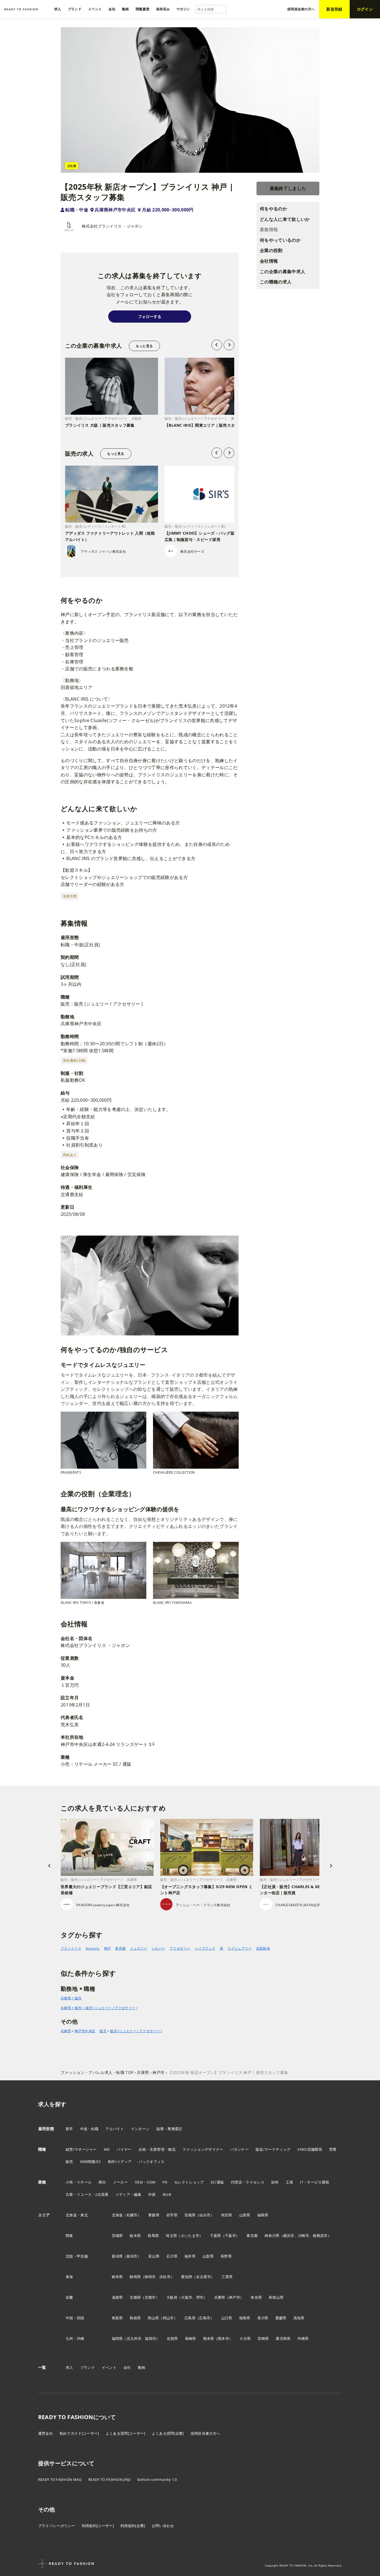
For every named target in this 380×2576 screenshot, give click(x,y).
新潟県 (117, 2256)
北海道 (117, 2215)
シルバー (158, 1948)
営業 (333, 2149)
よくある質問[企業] (168, 2433)
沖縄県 (303, 2338)
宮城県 (190, 2215)
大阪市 (187, 2297)
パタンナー (239, 2149)
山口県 (227, 2318)
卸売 (275, 2182)
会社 (127, 2367)
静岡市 (150, 2277)
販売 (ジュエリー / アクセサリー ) (136, 2031)
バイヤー (124, 2149)
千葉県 (216, 2236)
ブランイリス (71, 1948)
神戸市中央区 (85, 2031)
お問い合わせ (163, 2526)
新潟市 (132, 2256)
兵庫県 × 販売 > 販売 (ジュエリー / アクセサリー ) (99, 2008)
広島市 (205, 2318)
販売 (103, 2031)
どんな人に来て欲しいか (285, 219)
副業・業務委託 (169, 2129)
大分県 (245, 2338)
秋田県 (227, 2215)
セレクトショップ (189, 2182)
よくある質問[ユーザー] (125, 2433)
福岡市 (150, 2338)
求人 (69, 2367)
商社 (102, 2182)
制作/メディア (120, 2162)
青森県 (154, 2215)
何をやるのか (273, 209)
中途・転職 (89, 2129)
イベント (109, 2367)
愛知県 (187, 2277)
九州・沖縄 (75, 2338)
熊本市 (223, 2338)
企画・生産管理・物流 (157, 2149)
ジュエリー (139, 1948)
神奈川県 (272, 2236)
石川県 (172, 2256)
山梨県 (208, 2256)
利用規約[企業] (133, 2526)
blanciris (93, 1948)
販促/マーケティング (273, 2149)
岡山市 (168, 2318)
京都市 (150, 2297)
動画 (142, 2367)
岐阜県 (117, 2277)
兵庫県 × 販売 (71, 1998)
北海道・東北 (77, 2215)
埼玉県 (171, 2236)
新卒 (69, 2129)
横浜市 (289, 2236)
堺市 (200, 2297)
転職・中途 (77, 210)
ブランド (87, 2367)
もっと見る (144, 346)
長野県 (226, 2256)
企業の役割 (271, 251)
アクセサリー (180, 1948)
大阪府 (172, 2297)
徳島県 (245, 2318)
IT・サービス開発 (314, 2182)
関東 (69, 2236)
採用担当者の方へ (205, 2433)
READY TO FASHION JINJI (109, 2479)
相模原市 (320, 2236)
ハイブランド (205, 1948)
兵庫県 (66, 2031)
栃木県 (135, 2236)
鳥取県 (117, 2318)
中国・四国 (75, 2318)
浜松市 (165, 2277)
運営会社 (45, 2433)
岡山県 (153, 2318)
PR (165, 2182)
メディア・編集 (128, 2194)
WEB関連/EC (91, 2162)
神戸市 (235, 2297)
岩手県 (172, 2215)
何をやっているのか (280, 240)
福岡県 (117, 2338)
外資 (152, 2194)
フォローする (150, 316)
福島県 (263, 2215)
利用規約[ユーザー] (98, 2526)
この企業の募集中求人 (282, 271)
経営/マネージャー (81, 2149)
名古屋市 (203, 2277)
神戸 (108, 1948)
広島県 (190, 2318)
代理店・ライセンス (248, 2182)
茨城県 (117, 2236)
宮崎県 (263, 2338)
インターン (140, 2129)
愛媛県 (281, 2318)
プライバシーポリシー (57, 2526)
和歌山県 (276, 2297)
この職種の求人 (276, 282)
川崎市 (303, 2236)
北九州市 (134, 2338)
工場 (289, 2182)
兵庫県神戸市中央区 (115, 210)
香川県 (263, 2318)
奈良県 (256, 2297)
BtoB (167, 2194)
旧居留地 (263, 1948)
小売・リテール (79, 2182)
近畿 (69, 2297)
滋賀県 (117, 2297)
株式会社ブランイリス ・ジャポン (112, 226)
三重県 (227, 2277)
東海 (69, 2277)
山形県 (245, 2215)
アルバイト (115, 2129)
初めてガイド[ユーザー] (79, 2433)
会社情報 (269, 261)
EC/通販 (218, 2182)
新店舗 (120, 1948)
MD (107, 2149)
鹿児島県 (283, 2338)
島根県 (135, 2318)
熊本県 (209, 2338)
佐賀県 (172, 2338)
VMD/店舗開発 (310, 2149)
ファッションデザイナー (203, 2149)
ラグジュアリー (240, 1948)
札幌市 (132, 2215)
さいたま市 (190, 2236)
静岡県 (135, 2277)
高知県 (299, 2318)
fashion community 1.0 (157, 2479)
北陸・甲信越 (77, 2256)
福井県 (190, 2256)
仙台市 (205, 2215)
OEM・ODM (145, 2182)
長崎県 (191, 2338)
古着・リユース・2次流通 (87, 2194)
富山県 (154, 2256)
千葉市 (230, 2236)
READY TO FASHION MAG (60, 2479)
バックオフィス (151, 2162)
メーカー (120, 2182)
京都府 (135, 2297)
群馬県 (153, 2236)
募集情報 (269, 230)
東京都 (252, 2236)
